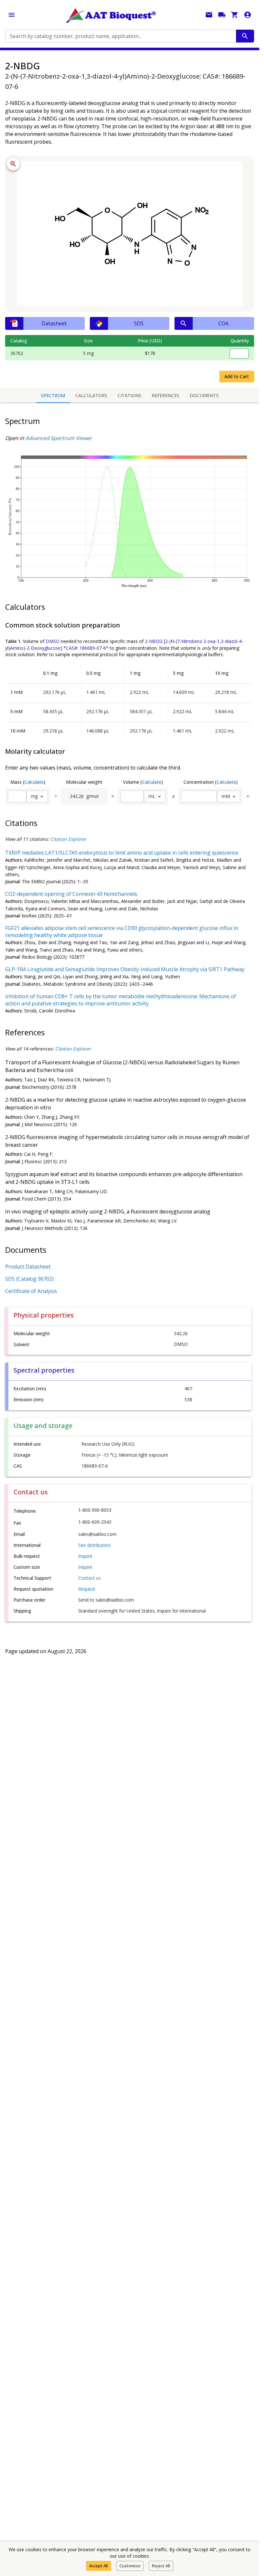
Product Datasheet (28, 1267)
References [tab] (165, 395)
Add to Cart (237, 376)
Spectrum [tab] (53, 395)
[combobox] (120, 36)
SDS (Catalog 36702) (29, 1279)
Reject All (161, 2566)
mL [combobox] (152, 796)
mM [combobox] (226, 796)
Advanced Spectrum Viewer (59, 438)
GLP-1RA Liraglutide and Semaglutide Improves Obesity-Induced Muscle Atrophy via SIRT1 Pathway (125, 969)
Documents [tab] (204, 395)
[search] (245, 36)
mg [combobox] (34, 796)
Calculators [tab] (91, 395)
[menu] (12, 15)
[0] (235, 15)
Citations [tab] (129, 395)
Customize (130, 2566)
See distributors (94, 1545)
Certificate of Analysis (31, 1291)
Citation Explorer (68, 839)
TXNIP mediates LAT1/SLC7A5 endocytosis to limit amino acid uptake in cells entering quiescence (122, 853)
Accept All (99, 2566)
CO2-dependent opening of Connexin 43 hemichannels (71, 894)
